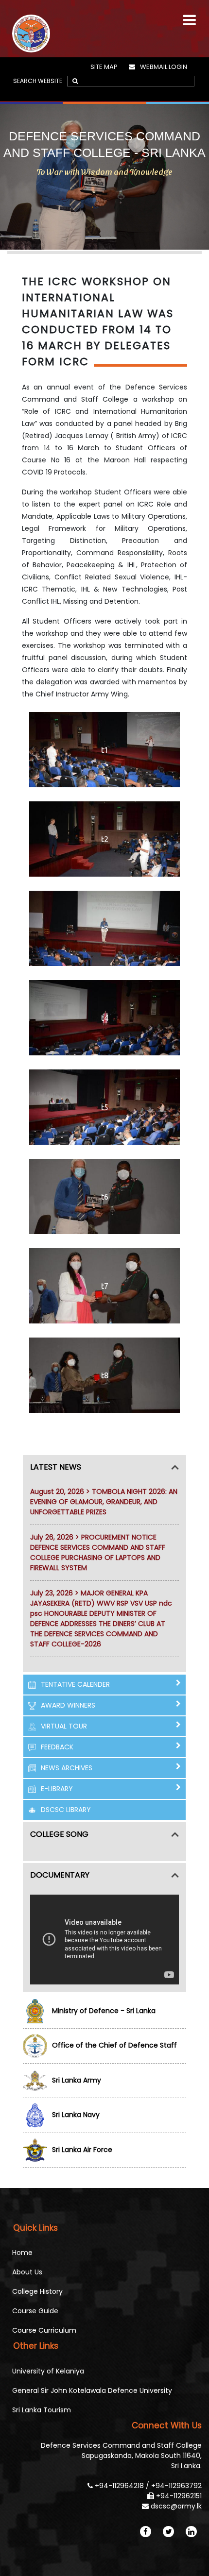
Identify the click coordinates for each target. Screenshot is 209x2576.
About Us (27, 2272)
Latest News (56, 1467)
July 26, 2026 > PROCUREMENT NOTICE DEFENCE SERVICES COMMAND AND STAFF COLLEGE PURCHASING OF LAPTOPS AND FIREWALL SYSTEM (98, 1552)
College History (37, 2291)
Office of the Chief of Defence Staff (114, 2045)
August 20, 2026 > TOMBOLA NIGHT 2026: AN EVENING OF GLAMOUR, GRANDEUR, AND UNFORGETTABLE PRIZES (104, 1502)
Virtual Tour (64, 1726)
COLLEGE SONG (59, 1834)
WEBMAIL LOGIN (164, 67)
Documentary (60, 1875)
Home (22, 2253)
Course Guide (35, 2311)
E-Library (57, 1789)
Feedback (57, 1747)
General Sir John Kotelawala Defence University (92, 2390)
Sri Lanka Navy (76, 2115)
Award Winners (68, 1705)
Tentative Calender (75, 1684)
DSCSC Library (66, 1810)
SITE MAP (104, 67)
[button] (190, 16)
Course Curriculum (44, 2330)
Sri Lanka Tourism (42, 2410)
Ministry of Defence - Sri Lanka (104, 2011)
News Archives (67, 1768)
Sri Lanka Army (77, 2080)
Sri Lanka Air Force (82, 2150)
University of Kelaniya (48, 2371)
